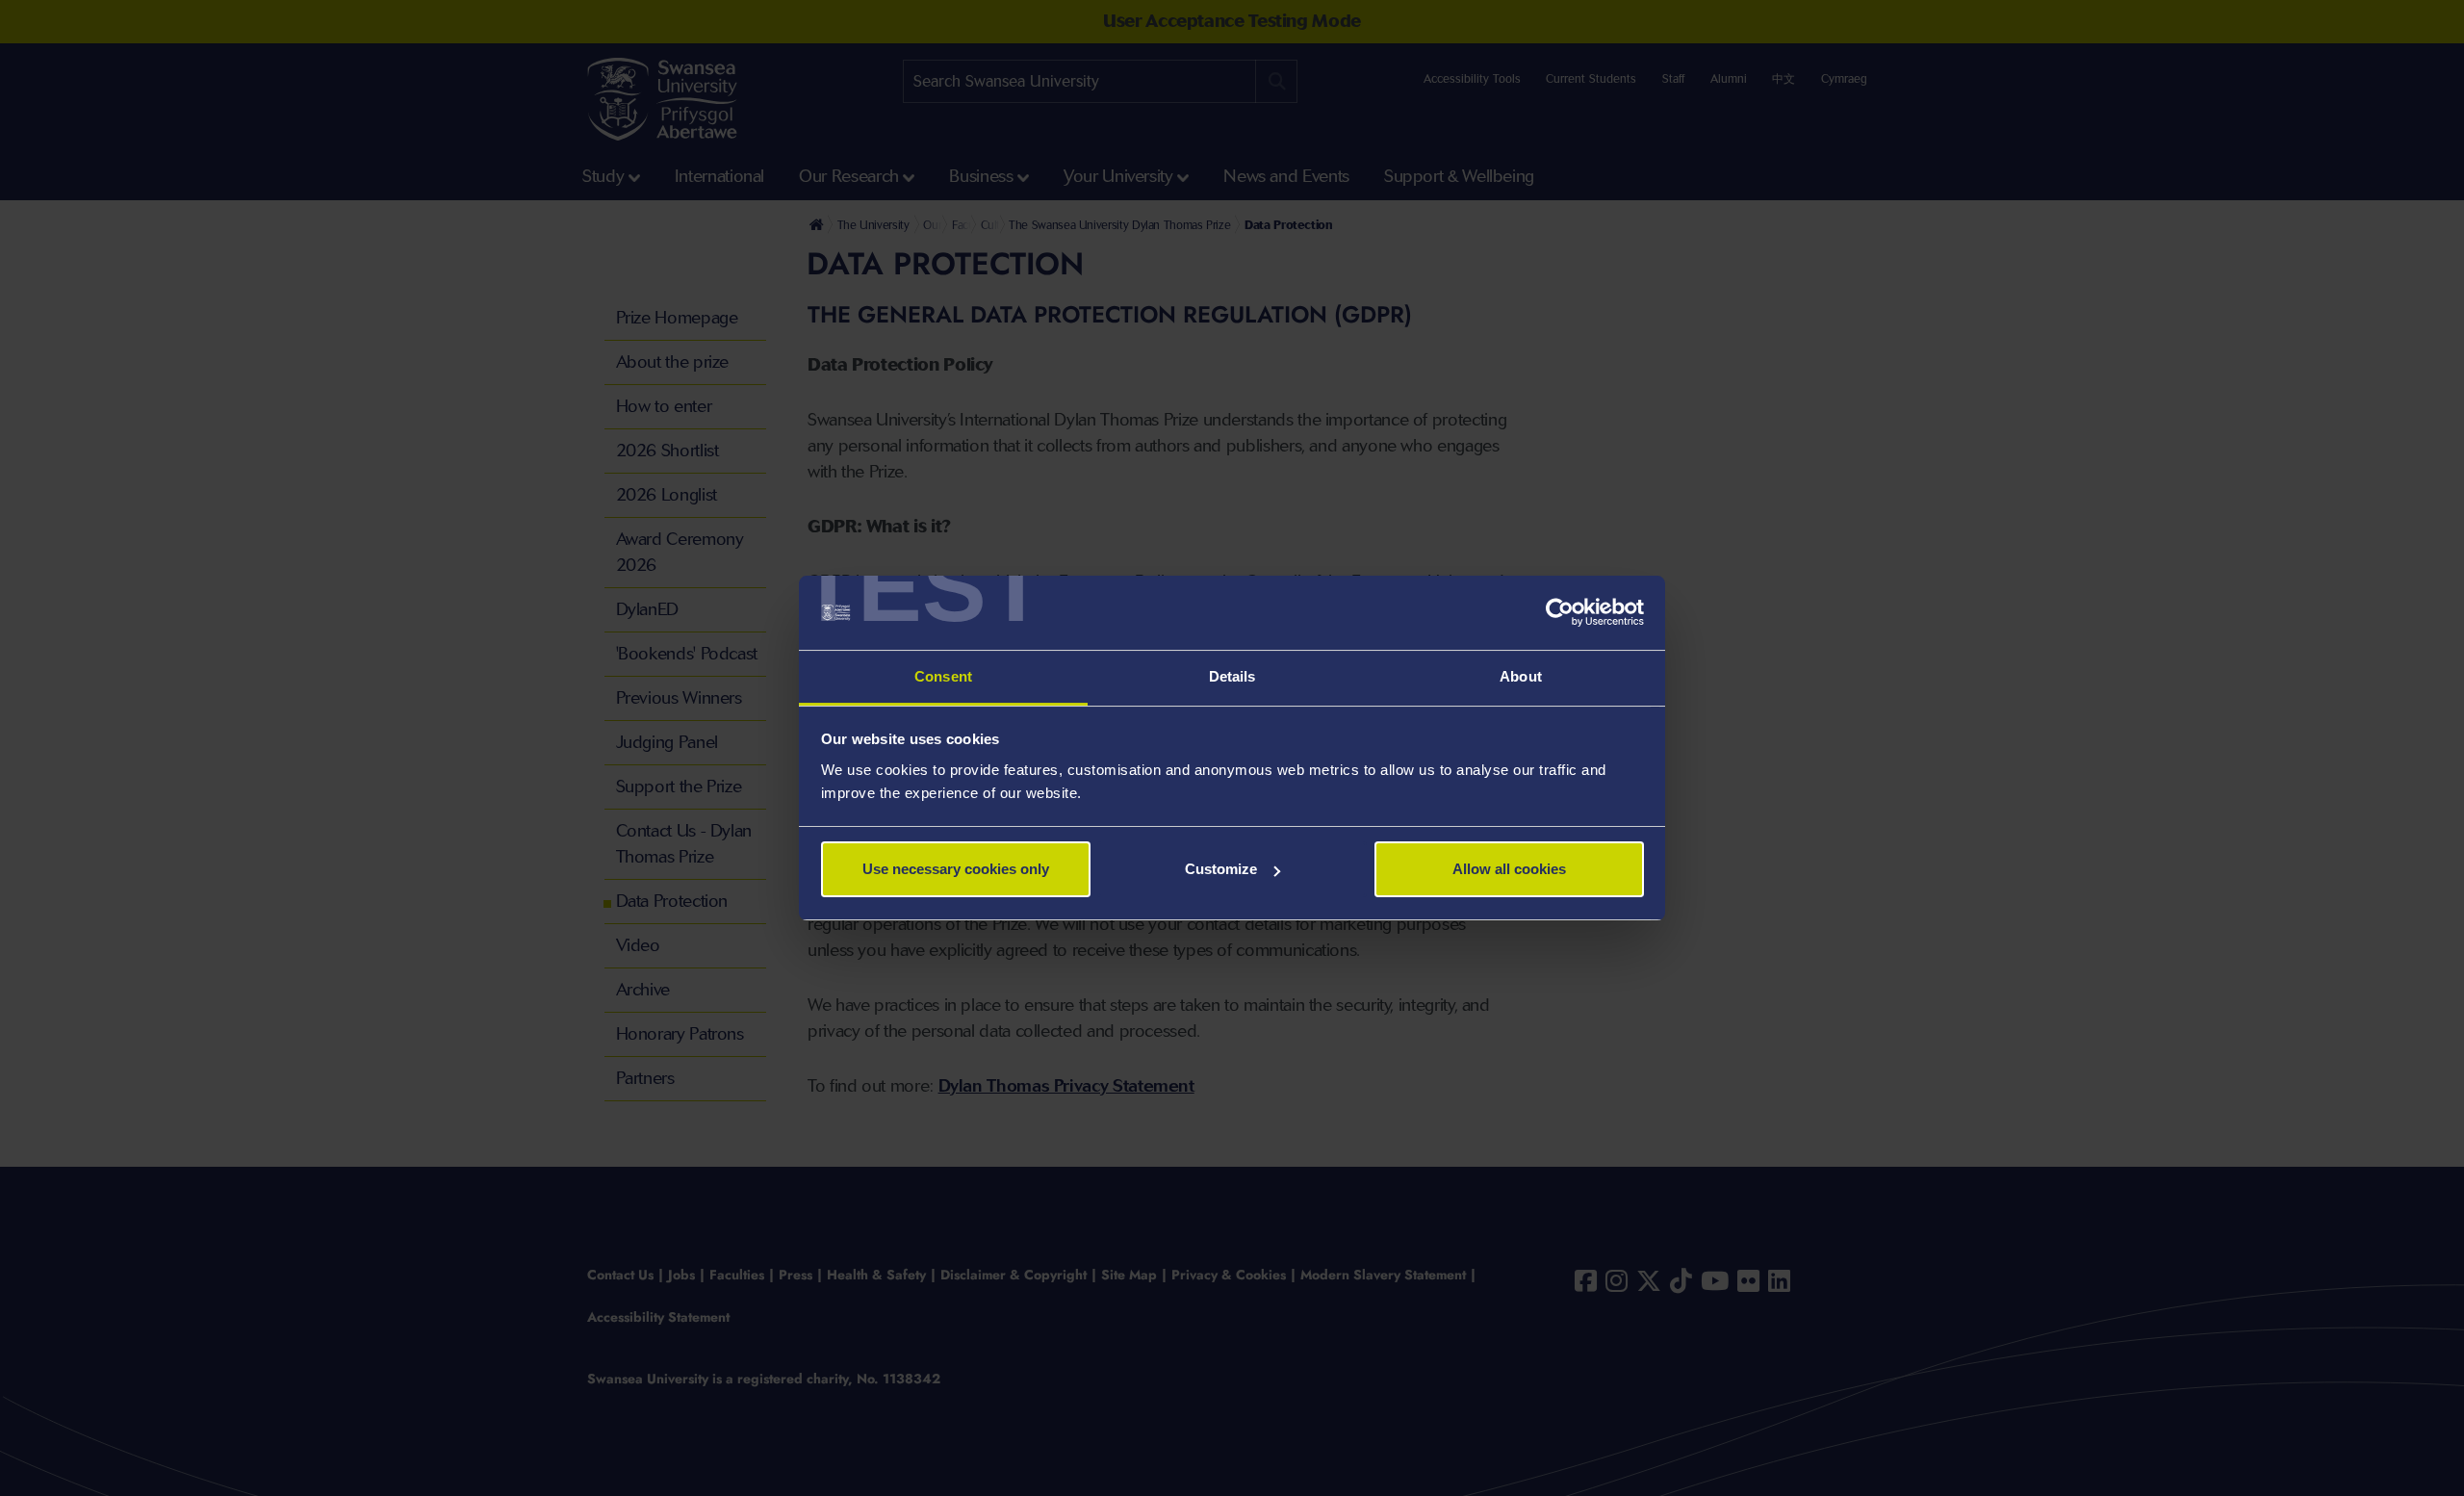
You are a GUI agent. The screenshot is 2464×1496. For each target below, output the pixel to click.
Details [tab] (1232, 676)
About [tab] (1521, 676)
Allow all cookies (1509, 869)
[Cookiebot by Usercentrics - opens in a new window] (1560, 613)
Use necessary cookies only (956, 869)
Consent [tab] (943, 676)
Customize (1221, 869)
